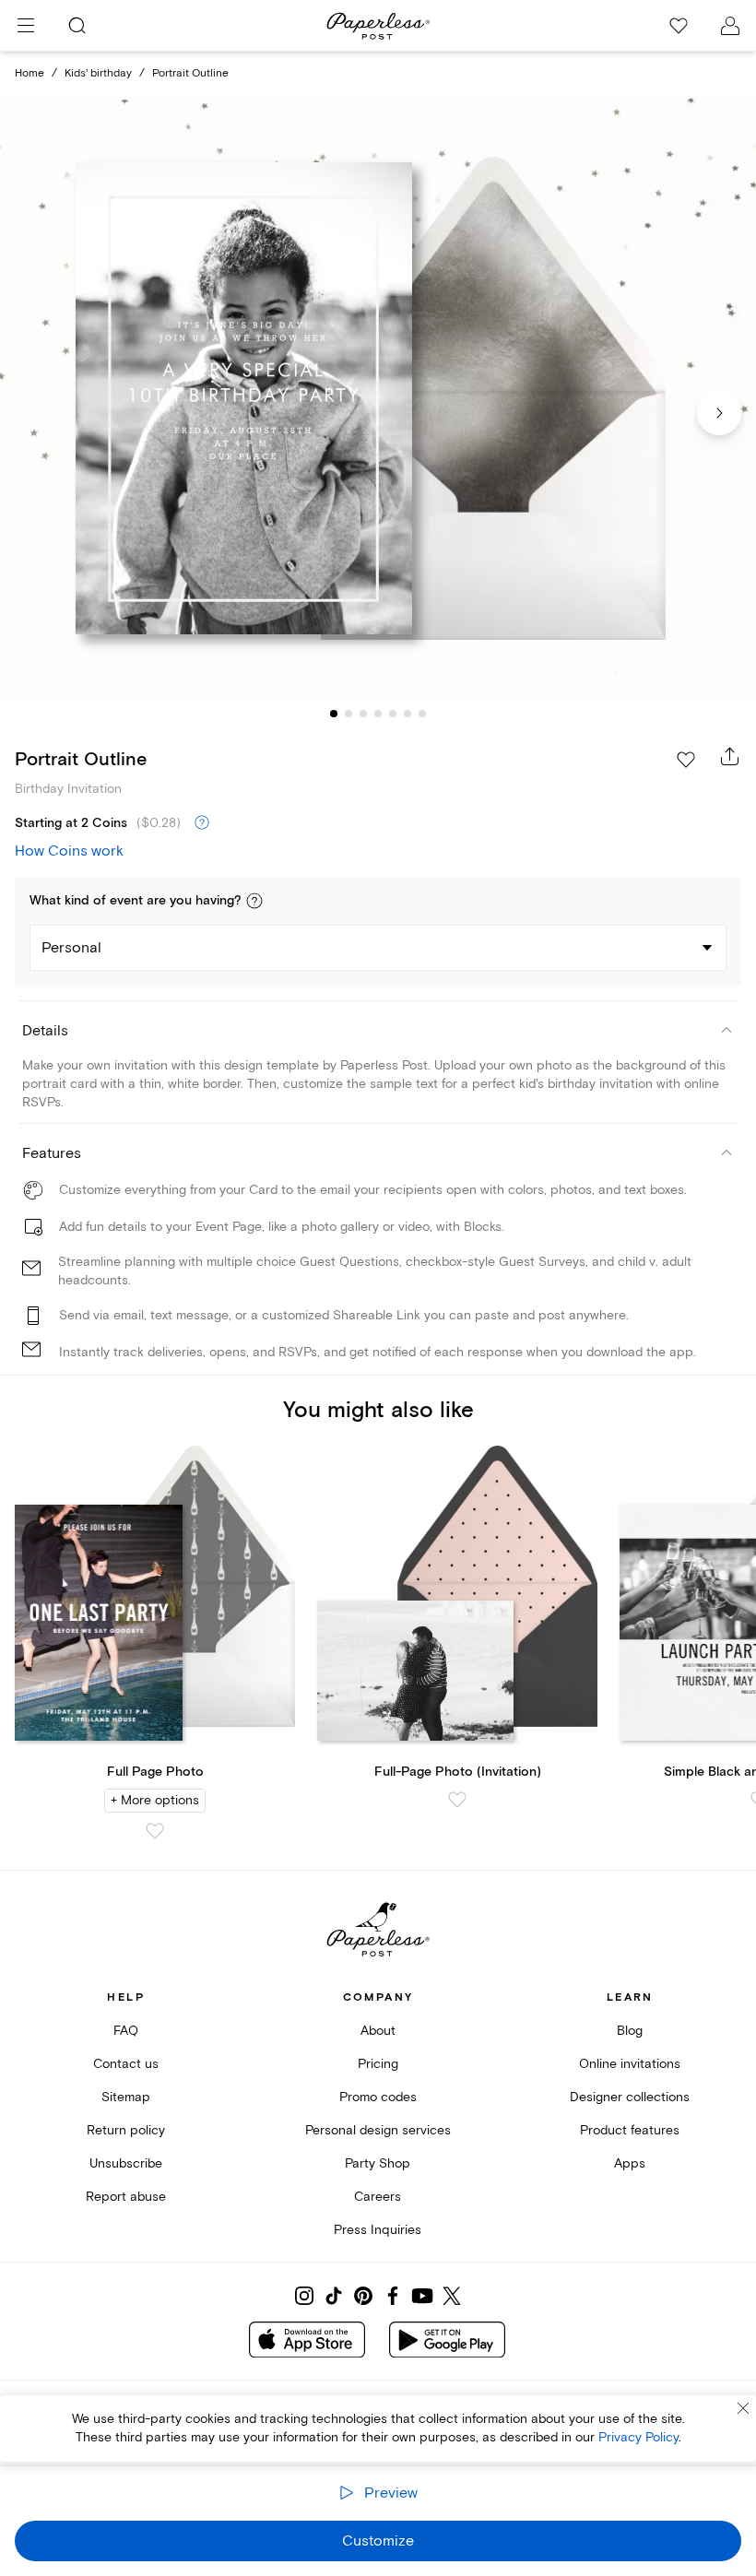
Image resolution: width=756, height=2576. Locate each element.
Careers (378, 2197)
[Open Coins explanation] (202, 823)
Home (30, 73)
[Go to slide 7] (422, 714)
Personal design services (378, 2130)
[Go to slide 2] (348, 714)
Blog (630, 2031)
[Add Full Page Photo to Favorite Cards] (155, 1831)
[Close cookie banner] (743, 2408)
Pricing (378, 2064)
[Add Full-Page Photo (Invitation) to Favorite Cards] (457, 1800)
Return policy (126, 2130)
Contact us (126, 2064)
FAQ (126, 2031)
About (378, 2031)
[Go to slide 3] (363, 714)
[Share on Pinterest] (363, 2296)
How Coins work (69, 851)
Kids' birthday (98, 73)
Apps (630, 2163)
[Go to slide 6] (408, 714)
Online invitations (630, 2064)
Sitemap (126, 2097)
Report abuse (126, 2197)
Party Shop (378, 2163)
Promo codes (378, 2097)
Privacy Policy (638, 2437)
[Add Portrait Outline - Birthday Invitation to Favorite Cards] (686, 760)
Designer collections (630, 2097)
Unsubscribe (126, 2163)
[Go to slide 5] (393, 714)
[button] (254, 901)
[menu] (26, 26)
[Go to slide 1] (334, 714)
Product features (630, 2130)
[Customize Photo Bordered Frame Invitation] (378, 398)
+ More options (155, 1800)
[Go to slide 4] (378, 714)
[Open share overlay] (730, 756)
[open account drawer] (730, 26)
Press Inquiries (378, 2230)
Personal (71, 948)
